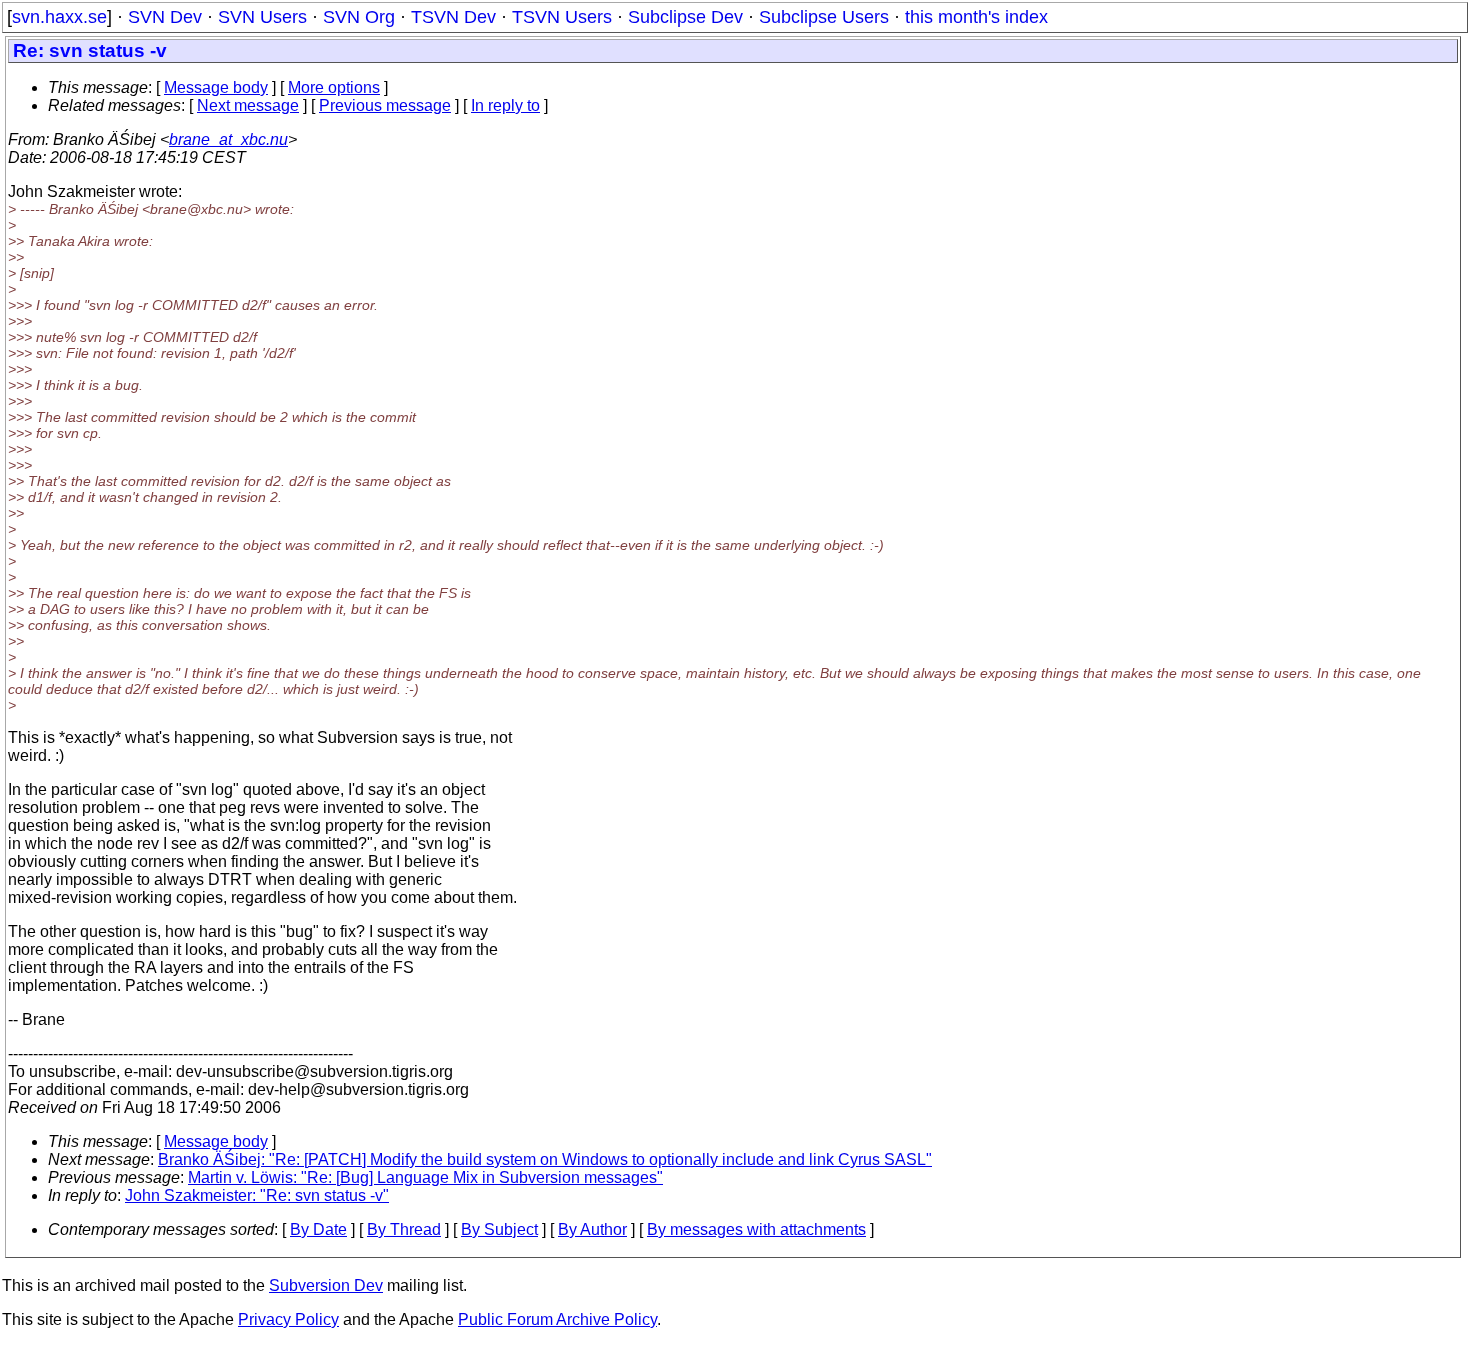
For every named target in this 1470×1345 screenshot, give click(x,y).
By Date (318, 1229)
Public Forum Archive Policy (557, 1319)
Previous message (385, 105)
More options (334, 87)
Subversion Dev (326, 1285)
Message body (216, 87)
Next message (248, 105)
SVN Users (262, 17)
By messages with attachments (756, 1229)
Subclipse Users (824, 17)
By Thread (404, 1229)
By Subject (499, 1229)
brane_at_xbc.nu (228, 139)
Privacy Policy (288, 1319)
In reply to (505, 105)
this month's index (976, 17)
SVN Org (359, 17)
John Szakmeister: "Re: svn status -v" (257, 1195)
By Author (592, 1229)
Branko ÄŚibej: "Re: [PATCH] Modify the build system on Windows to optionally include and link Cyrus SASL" (545, 1159)
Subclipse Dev (685, 17)
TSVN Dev (453, 17)
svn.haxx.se (59, 17)
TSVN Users (562, 17)
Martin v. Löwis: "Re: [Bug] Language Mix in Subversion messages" (425, 1177)
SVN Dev (165, 17)
